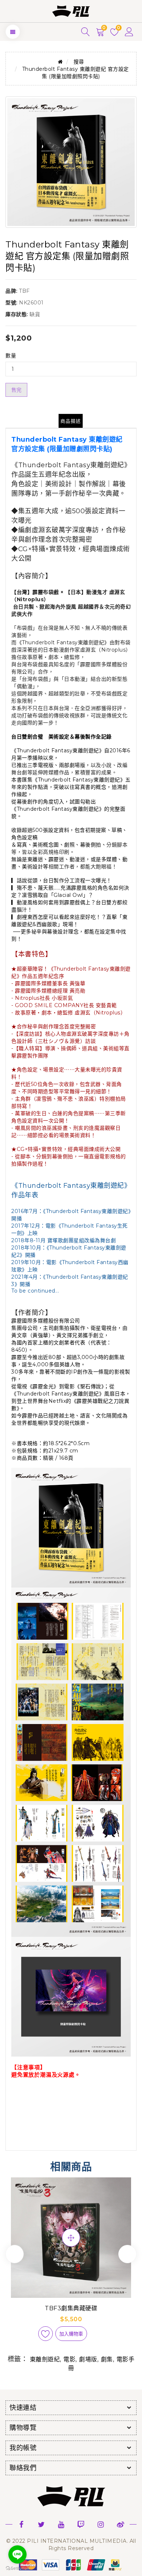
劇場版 (88, 2359)
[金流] (71, 2564)
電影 (69, 2359)
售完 (16, 390)
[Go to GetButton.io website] (17, 2569)
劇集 (107, 2359)
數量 (11, 356)
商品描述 (71, 421)
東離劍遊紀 (45, 2359)
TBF (24, 291)
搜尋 (79, 62)
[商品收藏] (46, 2334)
